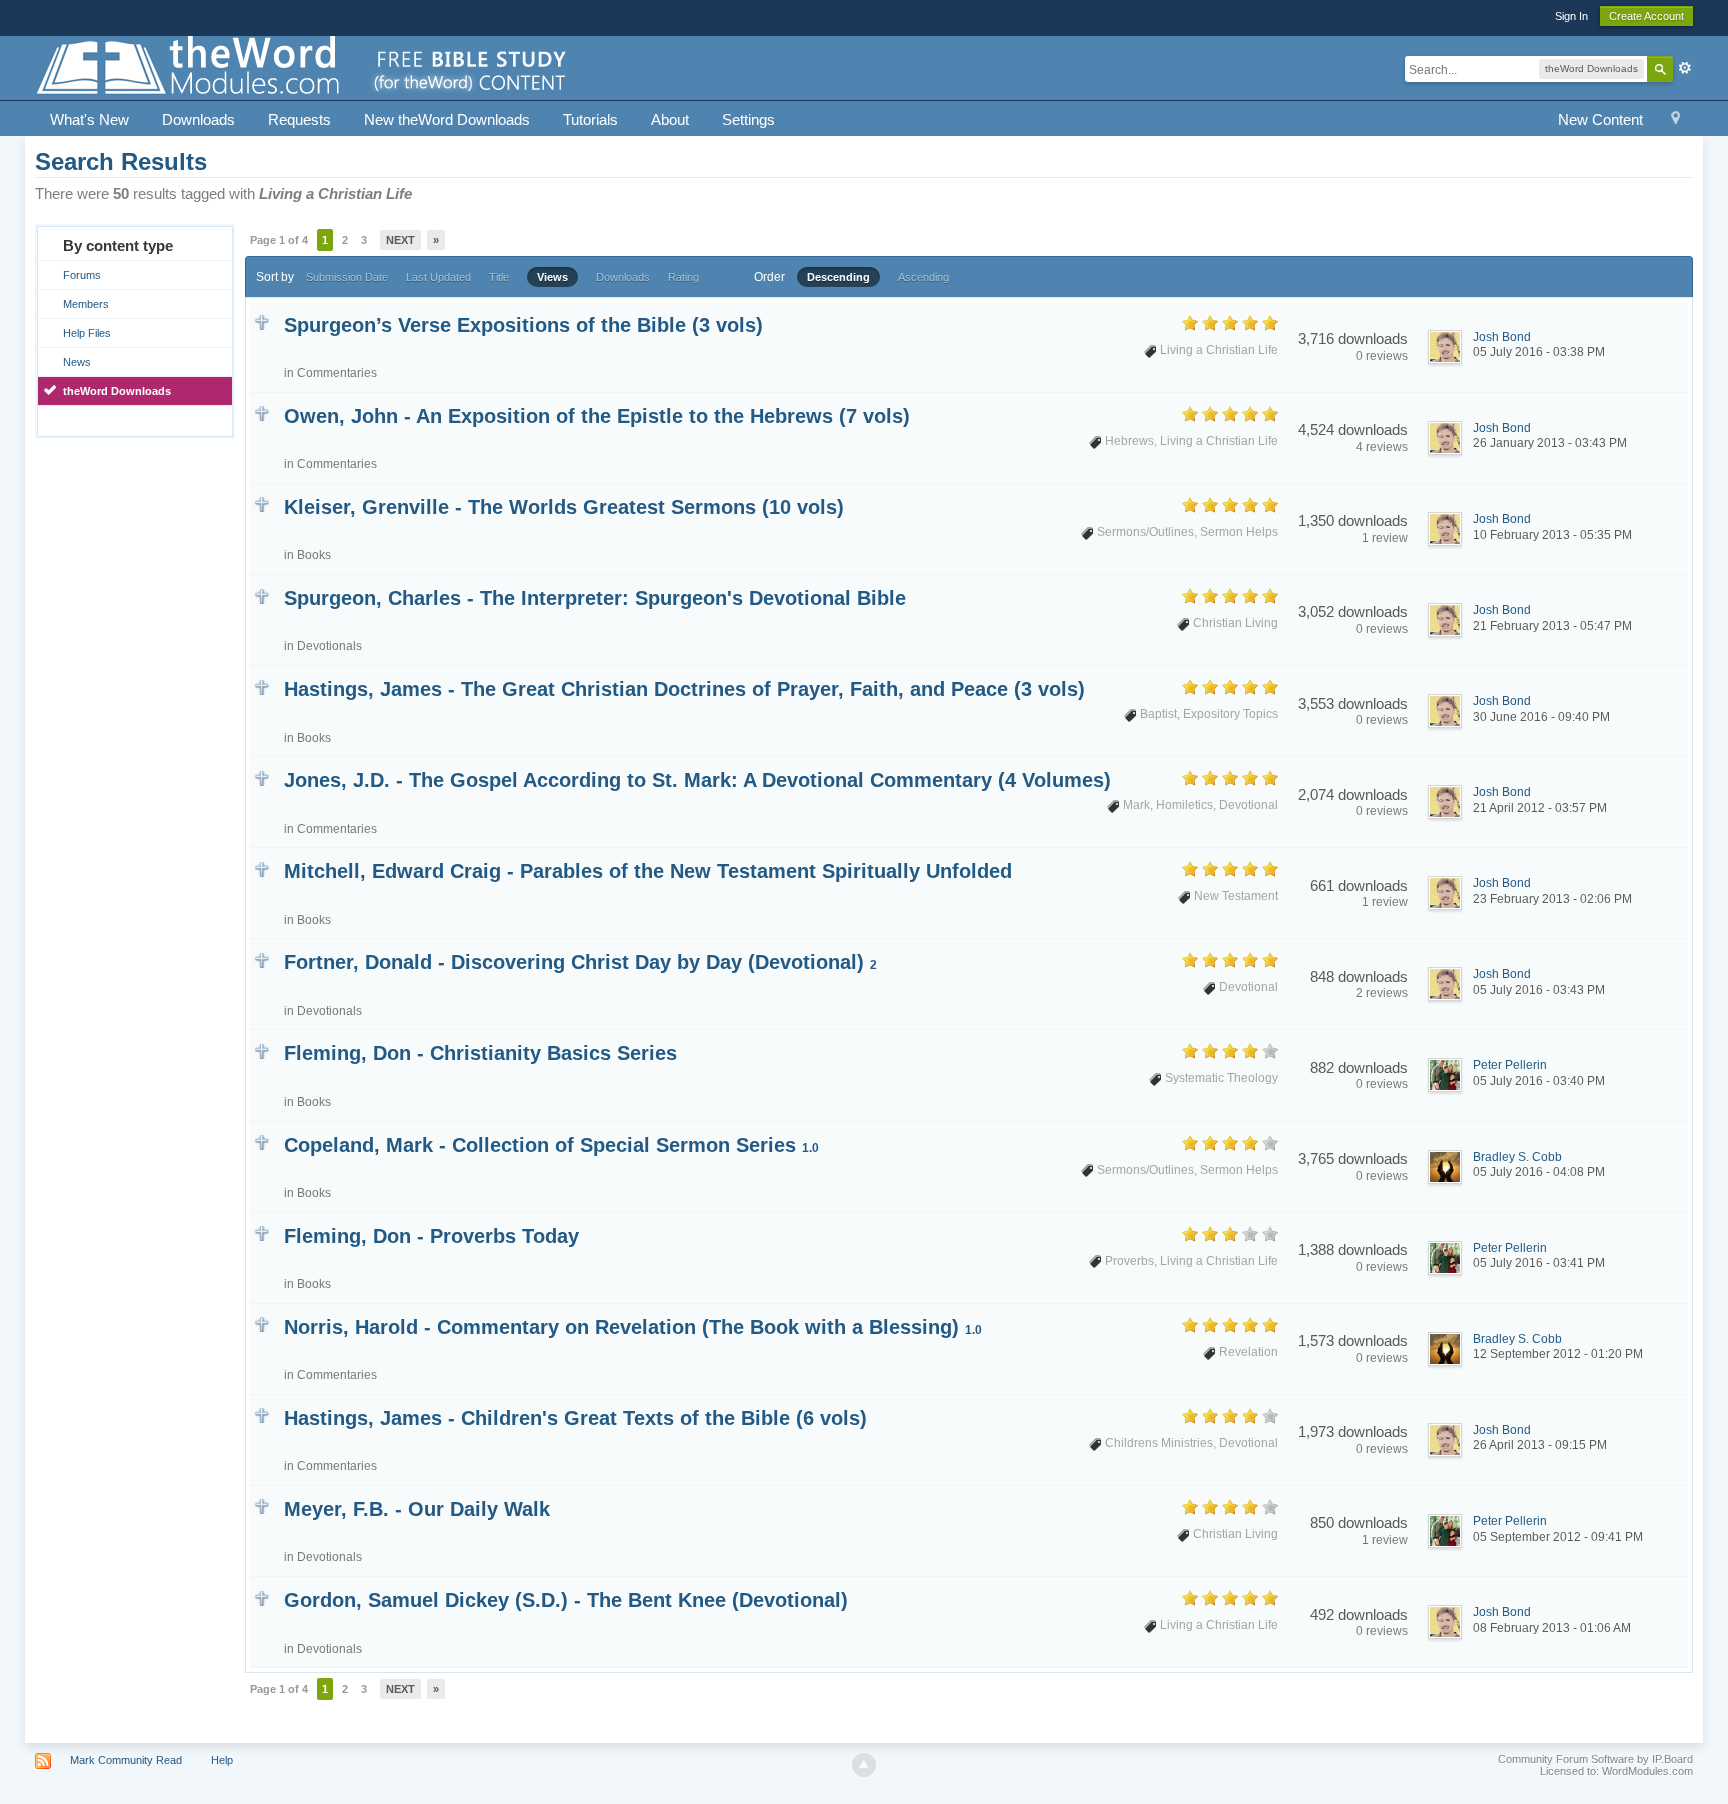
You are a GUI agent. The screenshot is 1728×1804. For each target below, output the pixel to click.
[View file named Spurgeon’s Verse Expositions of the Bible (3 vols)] (261, 321)
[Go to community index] (303, 66)
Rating (683, 277)
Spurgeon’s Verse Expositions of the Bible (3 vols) (523, 325)
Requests (299, 119)
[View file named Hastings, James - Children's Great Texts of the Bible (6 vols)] (261, 1414)
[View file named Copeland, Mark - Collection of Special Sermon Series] (261, 1141)
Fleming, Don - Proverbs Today (431, 1236)
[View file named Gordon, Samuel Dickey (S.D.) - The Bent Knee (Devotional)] (261, 1596)
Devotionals (329, 646)
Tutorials (590, 119)
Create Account (1646, 16)
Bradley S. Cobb (1517, 1157)
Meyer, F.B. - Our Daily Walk (417, 1509)
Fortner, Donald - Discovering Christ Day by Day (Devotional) (580, 962)
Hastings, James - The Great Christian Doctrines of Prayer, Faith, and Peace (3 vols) (684, 689)
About (670, 119)
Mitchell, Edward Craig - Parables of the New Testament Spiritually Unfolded (648, 871)
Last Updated (438, 277)
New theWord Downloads (447, 119)
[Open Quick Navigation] (1675, 120)
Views (552, 277)
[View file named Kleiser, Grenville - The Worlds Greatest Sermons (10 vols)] (261, 503)
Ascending (923, 277)
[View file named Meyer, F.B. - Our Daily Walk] (261, 1505)
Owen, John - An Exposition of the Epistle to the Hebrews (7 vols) (597, 416)
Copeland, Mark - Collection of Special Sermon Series (551, 1145)
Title (499, 277)
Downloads (198, 119)
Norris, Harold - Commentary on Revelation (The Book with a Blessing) (633, 1327)
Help (222, 1760)
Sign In (1571, 16)
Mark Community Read (126, 1760)
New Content (1600, 119)
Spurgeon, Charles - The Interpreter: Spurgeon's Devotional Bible (595, 598)
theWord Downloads (117, 391)
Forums (82, 275)
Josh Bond (1502, 337)
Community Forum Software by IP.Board (1595, 1759)
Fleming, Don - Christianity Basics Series (480, 1053)
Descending (838, 277)
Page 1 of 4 (279, 240)
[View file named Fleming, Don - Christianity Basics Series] (261, 1049)
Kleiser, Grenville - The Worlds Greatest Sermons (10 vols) (564, 507)
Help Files (87, 333)
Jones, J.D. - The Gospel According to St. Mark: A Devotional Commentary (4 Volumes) (697, 780)
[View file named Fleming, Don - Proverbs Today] (261, 1232)
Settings (748, 119)
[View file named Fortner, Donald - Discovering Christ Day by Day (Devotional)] (261, 958)
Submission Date (347, 277)
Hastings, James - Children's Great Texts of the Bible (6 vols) (575, 1418)
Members (86, 304)
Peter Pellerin (1510, 1065)
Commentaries (337, 373)
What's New (89, 119)
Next (400, 240)
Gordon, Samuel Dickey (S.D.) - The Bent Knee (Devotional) (566, 1600)
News (77, 362)
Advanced (1685, 68)
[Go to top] (864, 1765)
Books (314, 555)
